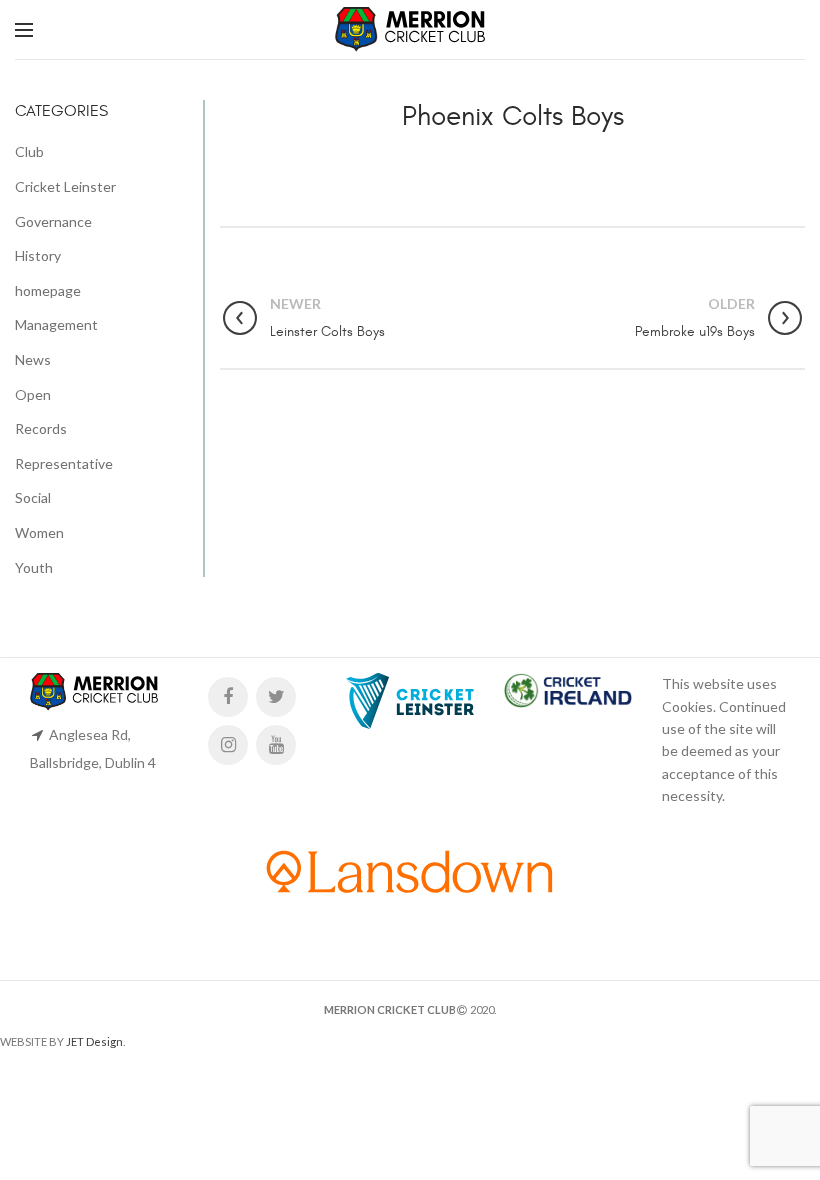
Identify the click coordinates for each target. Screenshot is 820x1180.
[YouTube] (276, 745)
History (38, 255)
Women (39, 532)
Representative (64, 463)
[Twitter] (276, 697)
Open (33, 394)
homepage (48, 290)
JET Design (94, 1041)
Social (33, 497)
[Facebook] (228, 697)
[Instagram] (228, 745)
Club (29, 151)
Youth (34, 567)
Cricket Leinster (65, 186)
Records (41, 428)
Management (56, 324)
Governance (53, 221)
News (33, 359)
